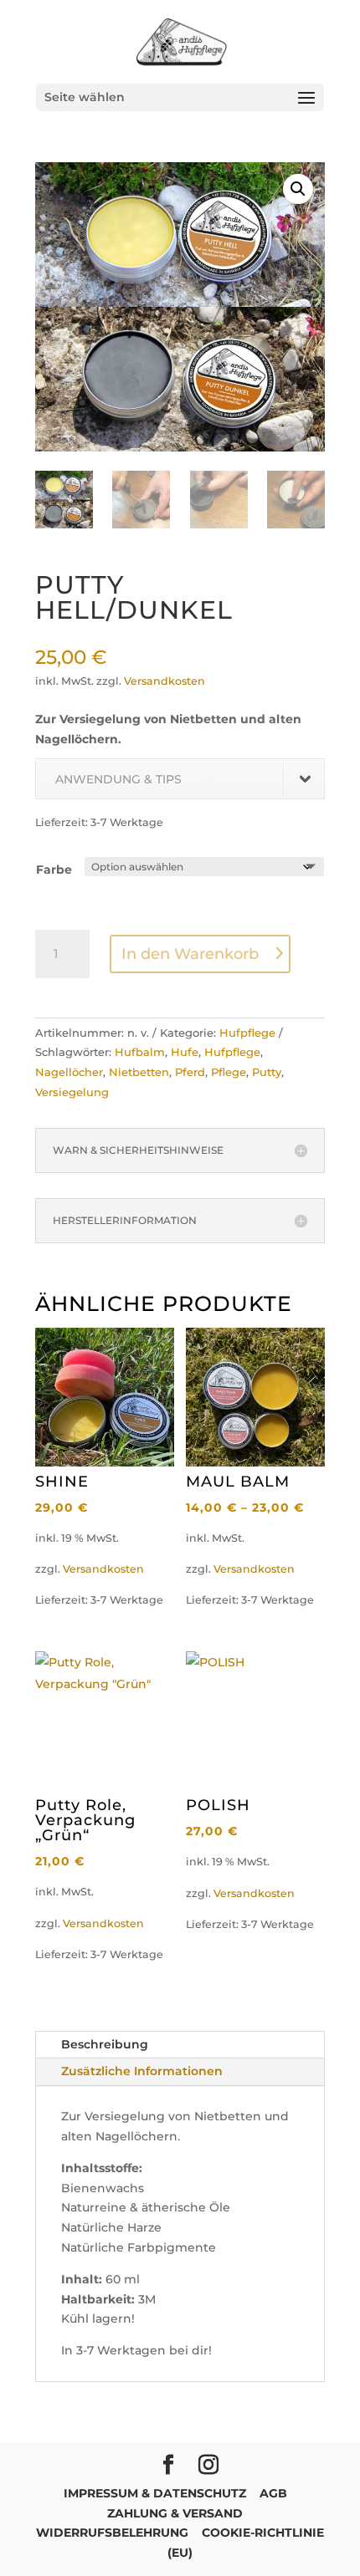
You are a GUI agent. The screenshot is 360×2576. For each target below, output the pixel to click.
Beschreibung (105, 2044)
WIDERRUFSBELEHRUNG (112, 2533)
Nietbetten (139, 1072)
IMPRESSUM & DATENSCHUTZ (155, 2493)
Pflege (229, 1072)
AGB (273, 2493)
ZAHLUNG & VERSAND (175, 2513)
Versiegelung (72, 1092)
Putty (267, 1072)
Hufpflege (247, 1033)
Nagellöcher (69, 1072)
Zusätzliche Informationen (142, 2071)
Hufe (185, 1052)
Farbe (54, 870)
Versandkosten (165, 681)
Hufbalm (140, 1052)
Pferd (190, 1072)
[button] (298, 189)
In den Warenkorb (190, 954)
